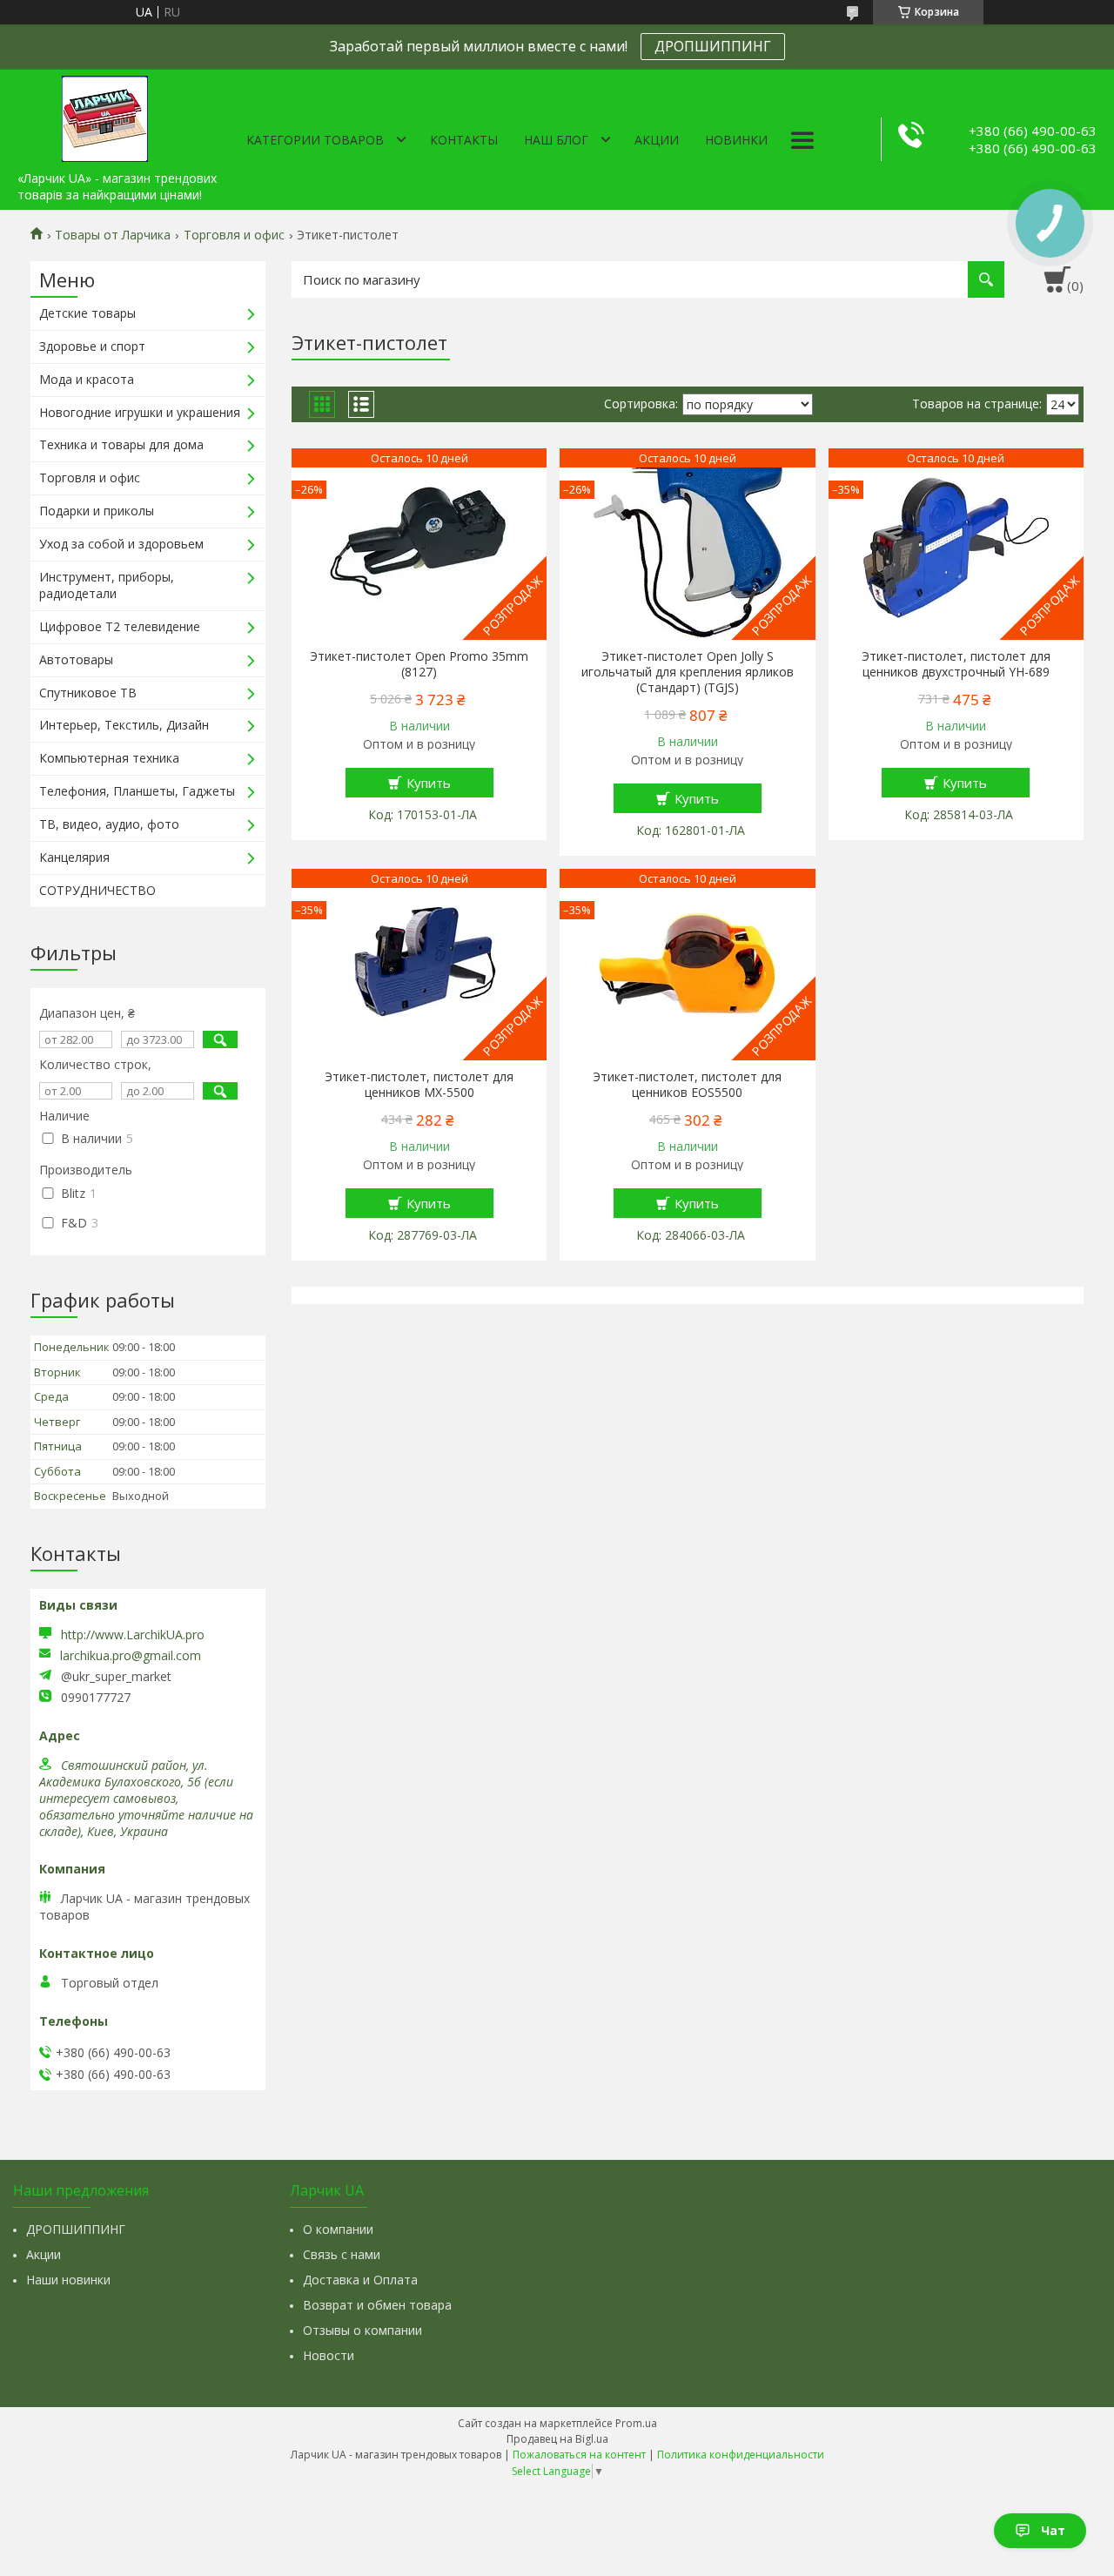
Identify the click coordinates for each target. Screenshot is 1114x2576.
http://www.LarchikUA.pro (133, 1634)
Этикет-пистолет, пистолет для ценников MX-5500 (419, 1085)
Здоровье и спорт (92, 346)
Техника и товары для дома (121, 444)
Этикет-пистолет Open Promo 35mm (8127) (419, 664)
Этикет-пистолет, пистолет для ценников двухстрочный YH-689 (956, 664)
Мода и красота (87, 379)
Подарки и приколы (97, 511)
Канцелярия (74, 857)
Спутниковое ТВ (88, 693)
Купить (429, 783)
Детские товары (87, 313)
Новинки (736, 140)
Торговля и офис (234, 235)
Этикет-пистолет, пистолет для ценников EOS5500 (687, 1085)
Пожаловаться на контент (579, 2455)
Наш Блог (556, 140)
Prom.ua (636, 2423)
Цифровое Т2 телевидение (120, 626)
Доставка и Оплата (360, 2280)
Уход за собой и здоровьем (121, 544)
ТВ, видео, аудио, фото (109, 824)
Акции (657, 140)
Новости (329, 2355)
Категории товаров (315, 140)
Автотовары (76, 659)
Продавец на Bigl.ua (557, 2439)
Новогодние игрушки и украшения (140, 412)
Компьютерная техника (109, 758)
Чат (1053, 2530)
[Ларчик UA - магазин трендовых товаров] (104, 116)
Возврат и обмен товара (377, 2305)
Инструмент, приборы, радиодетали (107, 585)
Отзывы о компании (362, 2330)
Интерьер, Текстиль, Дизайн (124, 725)
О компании (338, 2229)
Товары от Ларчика (113, 235)
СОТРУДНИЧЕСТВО (97, 890)
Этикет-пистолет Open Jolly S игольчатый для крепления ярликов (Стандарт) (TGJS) (688, 672)
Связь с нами (342, 2254)
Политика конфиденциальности (741, 2455)
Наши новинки (68, 2280)
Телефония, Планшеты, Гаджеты (137, 791)
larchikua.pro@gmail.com (131, 1656)
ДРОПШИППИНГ (713, 46)
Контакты (464, 140)
